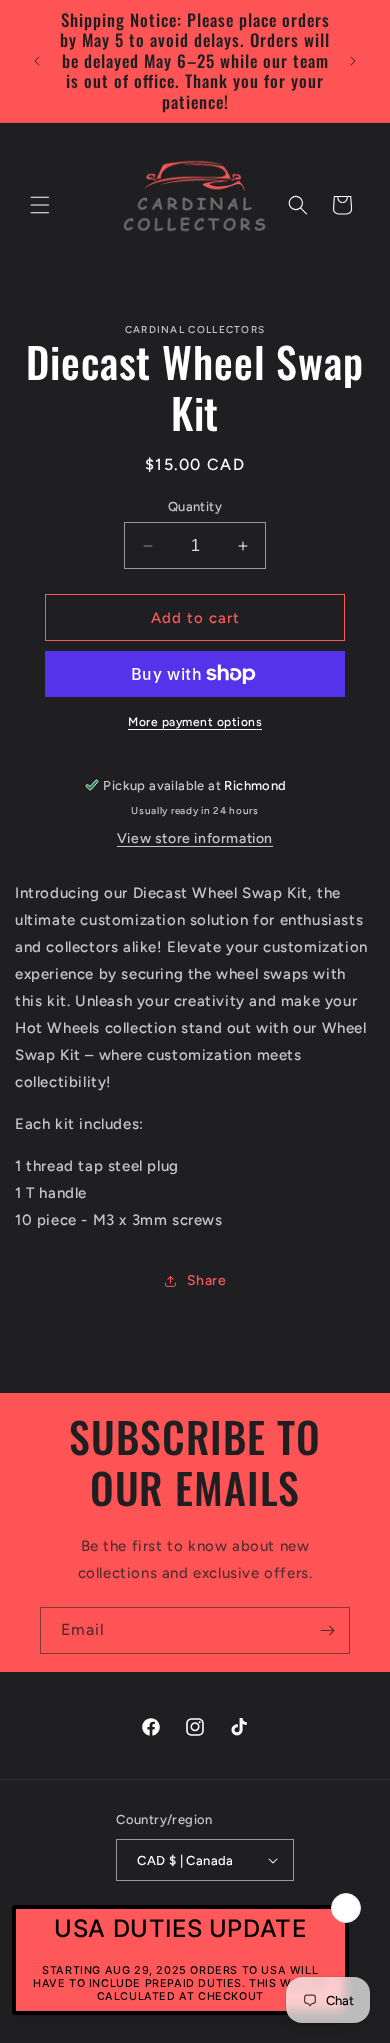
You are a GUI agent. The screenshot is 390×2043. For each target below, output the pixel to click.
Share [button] (207, 1280)
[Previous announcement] (37, 61)
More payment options (195, 722)
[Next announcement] (353, 61)
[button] (40, 205)
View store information (195, 838)
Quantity (195, 506)
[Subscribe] (327, 1630)
